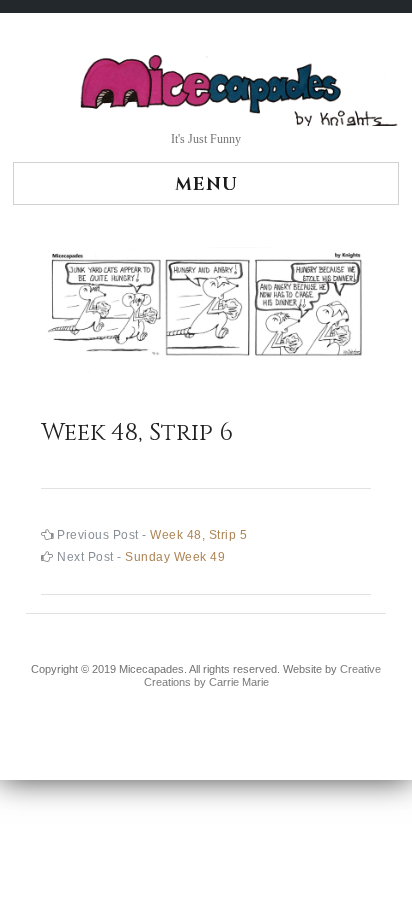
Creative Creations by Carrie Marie (263, 676)
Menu (206, 184)
